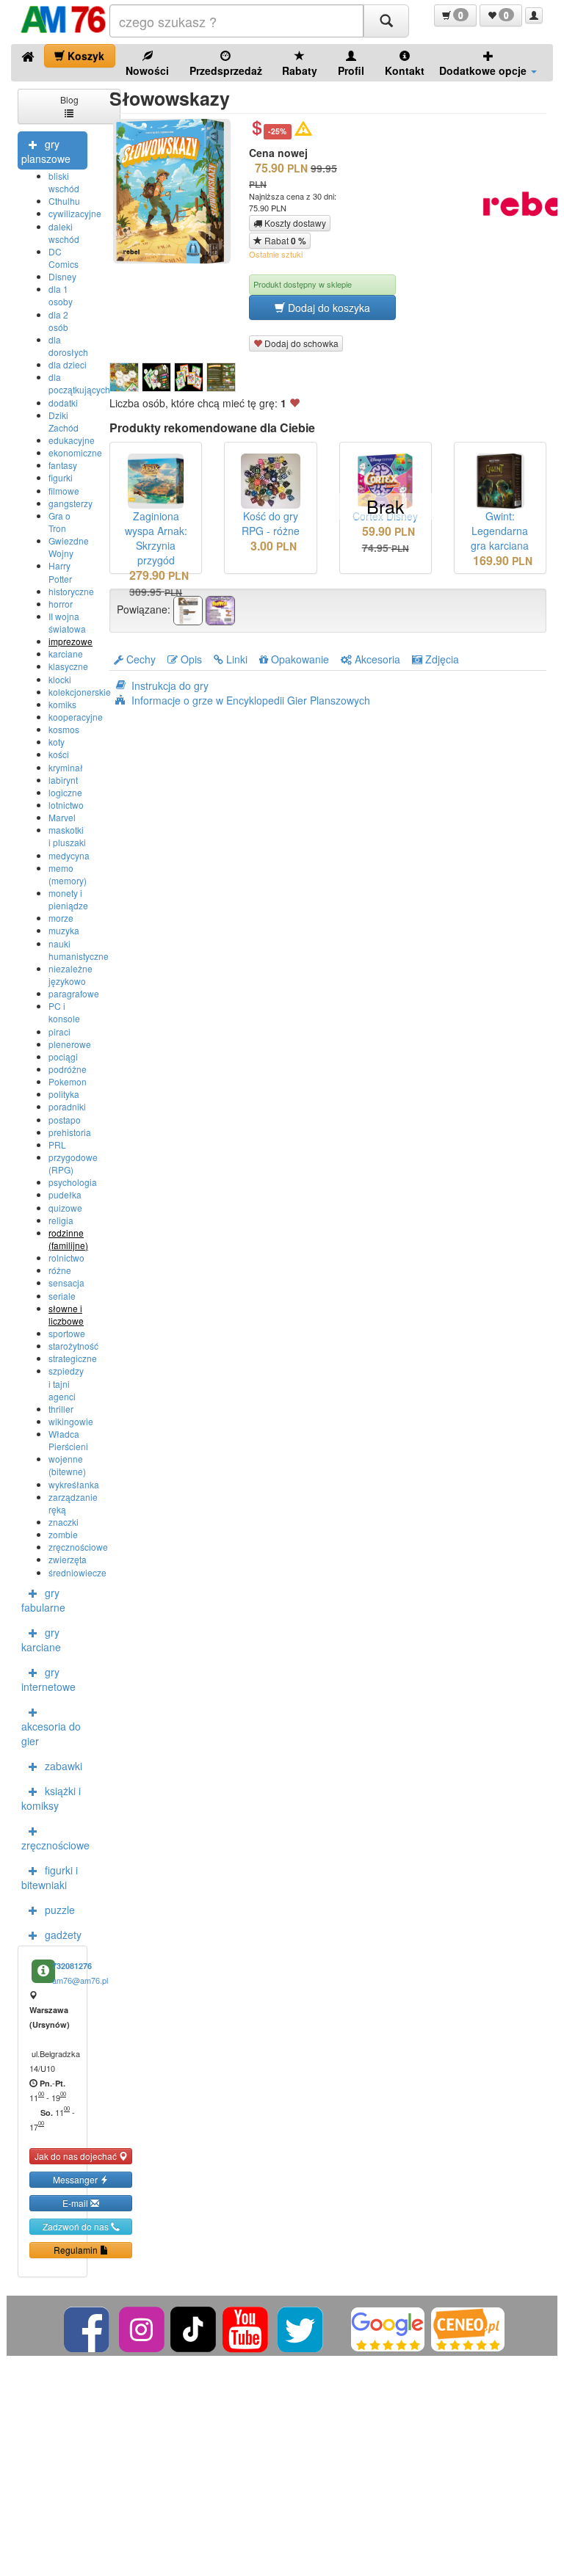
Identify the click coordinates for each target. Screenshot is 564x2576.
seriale (62, 1296)
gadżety (63, 1935)
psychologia (73, 1182)
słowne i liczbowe (66, 1314)
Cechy (140, 659)
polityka (64, 1094)
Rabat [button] (284, 241)
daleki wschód (64, 233)
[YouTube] (246, 2328)
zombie (63, 1534)
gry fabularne (43, 1600)
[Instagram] (143, 2328)
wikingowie (71, 1421)
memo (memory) (68, 874)
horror (61, 604)
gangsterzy (70, 503)
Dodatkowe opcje (484, 70)
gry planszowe (46, 151)
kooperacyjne (76, 717)
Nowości (147, 70)
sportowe (67, 1333)
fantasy (63, 465)
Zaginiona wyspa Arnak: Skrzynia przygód (156, 538)
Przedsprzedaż (226, 70)
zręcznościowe (78, 1547)
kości (59, 754)
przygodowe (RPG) (73, 1163)
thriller (61, 1409)
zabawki (64, 1766)
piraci (59, 1032)
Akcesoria (376, 659)
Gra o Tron (59, 522)
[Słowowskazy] (124, 377)
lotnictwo (66, 805)
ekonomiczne (75, 452)
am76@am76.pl (80, 1980)
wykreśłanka (74, 1484)
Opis (190, 659)
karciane (66, 654)
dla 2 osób (58, 321)
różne (60, 1270)
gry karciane (41, 1640)
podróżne (68, 1069)
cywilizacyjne (75, 213)
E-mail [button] (76, 2203)
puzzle (60, 1910)
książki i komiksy (51, 1798)
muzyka (64, 930)
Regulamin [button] (77, 2250)
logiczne (65, 792)
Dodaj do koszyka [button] (328, 308)
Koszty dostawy (294, 223)
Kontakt (405, 70)
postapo (65, 1120)
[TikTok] (193, 2328)
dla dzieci (68, 364)
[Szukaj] (386, 21)
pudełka (65, 1194)
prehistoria (70, 1132)
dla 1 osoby (61, 295)
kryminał (66, 767)
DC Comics (64, 258)
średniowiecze (77, 1572)
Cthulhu (64, 201)
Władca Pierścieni (68, 1440)
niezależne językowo (70, 975)
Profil (351, 70)
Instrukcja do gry (170, 685)
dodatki (63, 403)
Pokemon (68, 1081)
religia (61, 1220)
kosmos (64, 729)
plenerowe (70, 1044)
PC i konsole (64, 1012)
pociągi (63, 1056)
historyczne (71, 591)
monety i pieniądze (68, 899)
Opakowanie (299, 659)
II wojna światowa (67, 622)
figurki (61, 477)
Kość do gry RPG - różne (271, 523)
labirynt (63, 780)
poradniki (67, 1106)
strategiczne (73, 1358)
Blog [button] (69, 99)
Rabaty (300, 70)
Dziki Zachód (64, 421)
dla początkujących (79, 383)
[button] (455, 15)
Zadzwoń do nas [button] (77, 2226)
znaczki (64, 1522)
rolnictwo (66, 1258)
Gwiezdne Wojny (69, 547)
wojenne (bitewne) (67, 1465)
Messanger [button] (76, 2179)
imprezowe (70, 641)
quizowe (65, 1208)
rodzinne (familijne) (68, 1239)
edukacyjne (72, 440)
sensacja (66, 1282)
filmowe (64, 491)
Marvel (62, 817)
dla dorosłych (68, 346)
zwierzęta (68, 1559)
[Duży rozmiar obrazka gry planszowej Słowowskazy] (177, 191)
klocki (60, 679)
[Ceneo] (468, 2328)
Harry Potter (60, 572)
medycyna (69, 855)
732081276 (72, 1966)
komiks (62, 704)
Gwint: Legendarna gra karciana (500, 531)
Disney (62, 276)
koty (57, 742)
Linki (235, 659)
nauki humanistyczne (79, 950)
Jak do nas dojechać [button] (77, 2156)
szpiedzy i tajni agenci (66, 1383)
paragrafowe (74, 993)
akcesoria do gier (51, 1733)
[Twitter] (301, 2328)
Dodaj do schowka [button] (300, 343)
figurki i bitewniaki (50, 1877)
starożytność (73, 1346)
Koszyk (84, 56)
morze (61, 918)
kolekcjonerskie (80, 692)
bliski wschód (64, 182)
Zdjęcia (441, 659)
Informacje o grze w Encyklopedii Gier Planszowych (251, 700)
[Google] (388, 2328)
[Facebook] (88, 2328)
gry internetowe (48, 1679)
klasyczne (68, 666)
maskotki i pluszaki (67, 836)
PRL (57, 1145)
